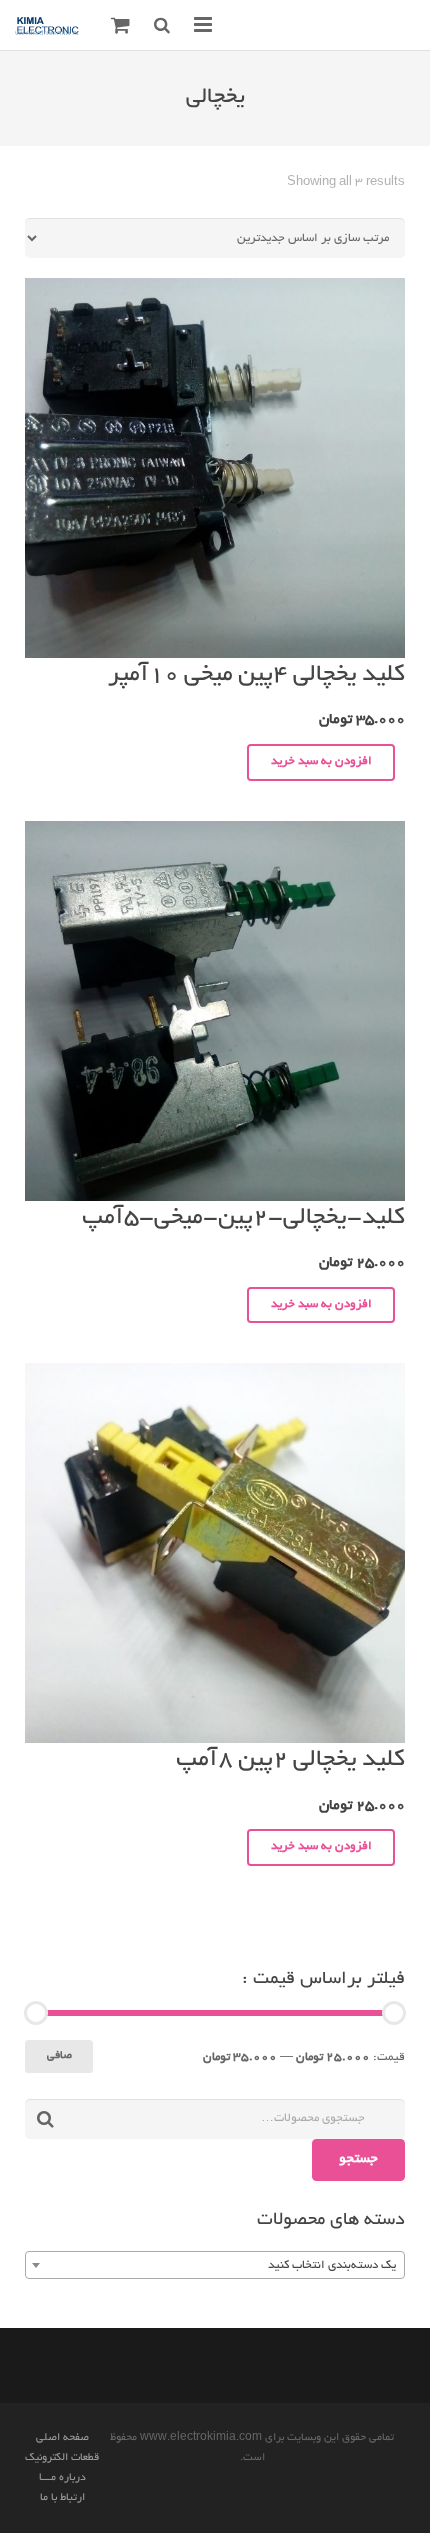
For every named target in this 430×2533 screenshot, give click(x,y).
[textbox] (215, 2266)
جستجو (358, 2159)
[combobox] (215, 2265)
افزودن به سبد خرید (321, 761)
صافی (59, 2056)
